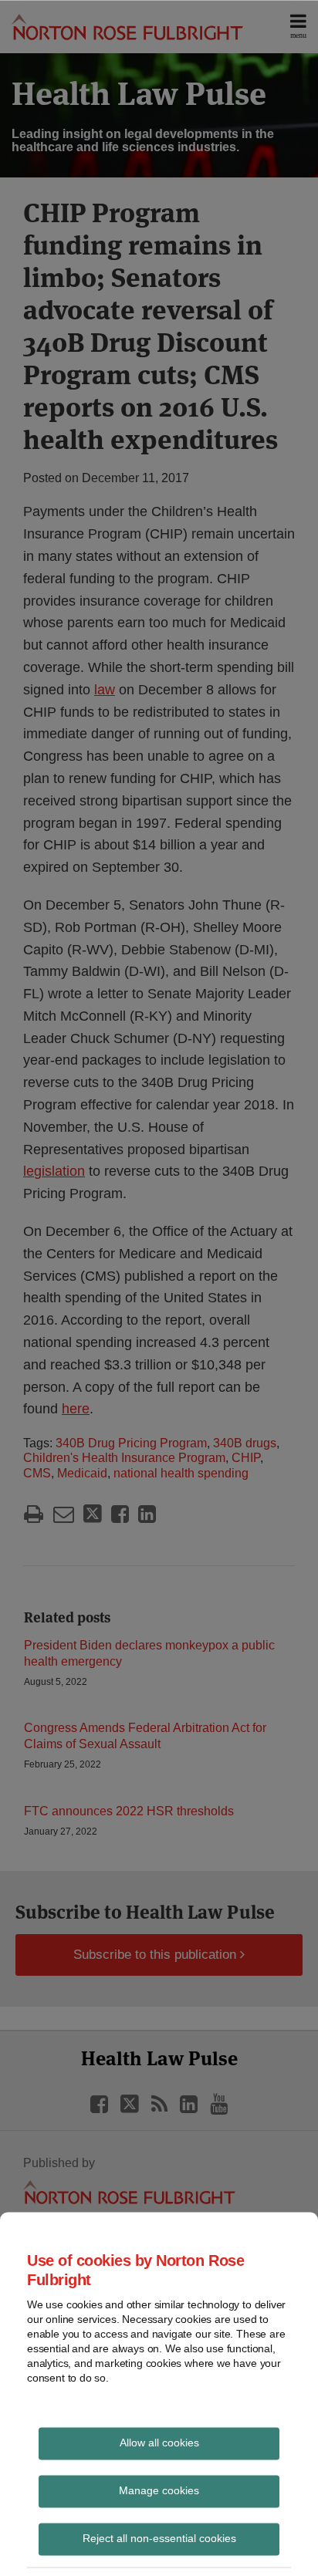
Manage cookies (159, 2490)
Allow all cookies (159, 2442)
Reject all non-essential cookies (159, 2537)
